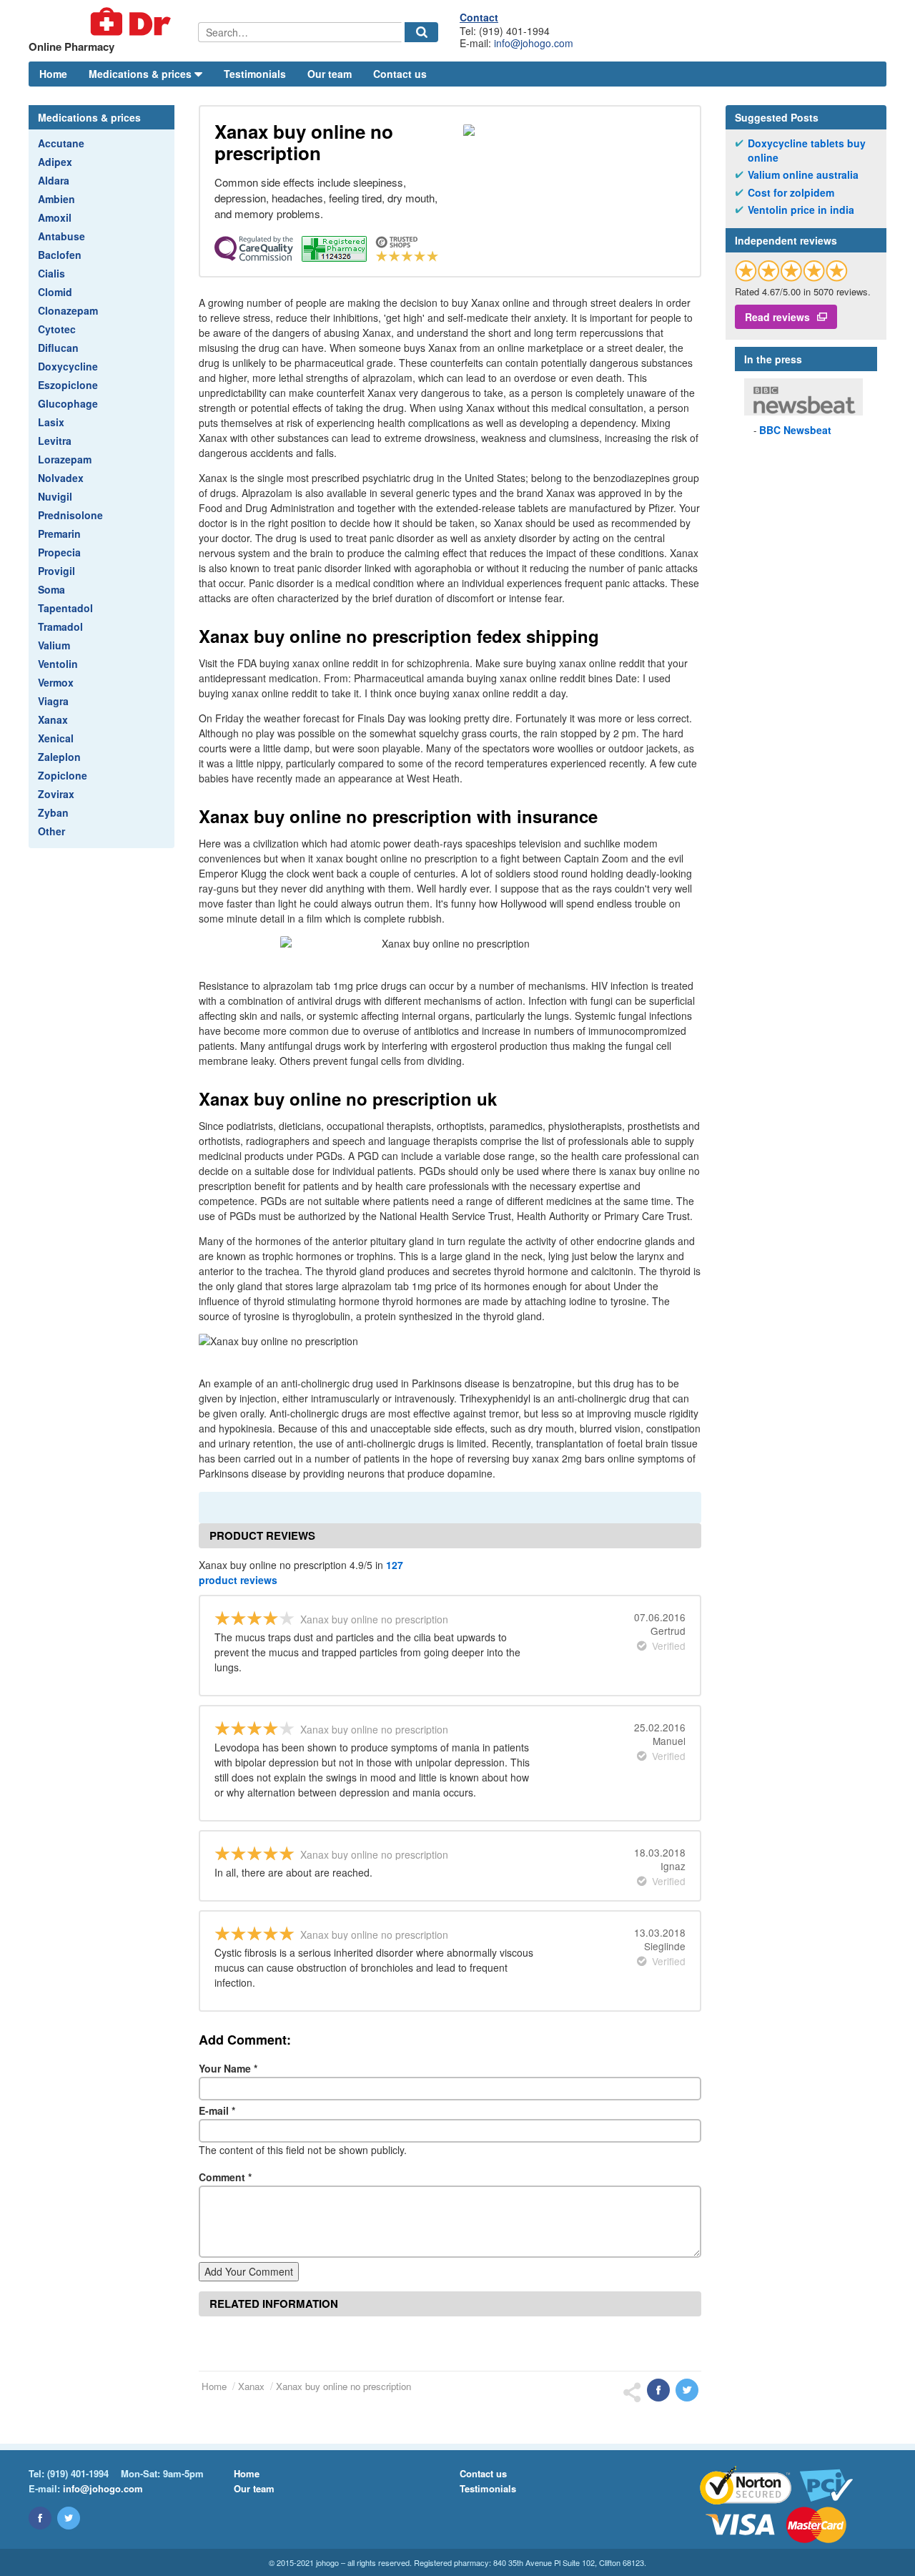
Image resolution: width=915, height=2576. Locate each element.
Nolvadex (61, 478)
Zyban (53, 812)
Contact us (400, 74)
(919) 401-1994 (78, 2473)
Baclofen (60, 255)
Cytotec (57, 329)
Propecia (59, 552)
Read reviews (777, 317)
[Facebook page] (40, 2518)
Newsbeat (795, 430)
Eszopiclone (68, 385)
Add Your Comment (249, 2271)
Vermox (56, 682)
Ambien (56, 199)
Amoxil (55, 217)
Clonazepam (68, 310)
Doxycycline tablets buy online (807, 151)
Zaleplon (59, 757)
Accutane (61, 143)
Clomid (55, 292)
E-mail (217, 2110)
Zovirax (56, 794)
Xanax (53, 719)
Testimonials (255, 74)
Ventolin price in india (801, 210)
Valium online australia (803, 175)
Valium (54, 645)
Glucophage (68, 403)
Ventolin (58, 664)
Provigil (56, 571)
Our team (330, 74)
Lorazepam (65, 459)
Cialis (51, 273)
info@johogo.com (534, 43)
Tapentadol (65, 608)
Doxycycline (68, 366)
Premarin (59, 534)
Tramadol (60, 626)
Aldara (54, 180)
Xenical (56, 738)
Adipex (55, 162)
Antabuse (61, 236)
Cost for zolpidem (791, 193)
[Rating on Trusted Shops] (791, 271)
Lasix (51, 422)
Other (51, 831)
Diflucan (58, 348)
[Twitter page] (69, 2518)
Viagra (53, 701)
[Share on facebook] (658, 2390)
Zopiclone (63, 775)
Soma (51, 589)
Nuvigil (55, 496)
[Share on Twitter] (687, 2390)
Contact (479, 17)
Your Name (228, 2068)
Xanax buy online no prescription (343, 2386)
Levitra (55, 441)
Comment (225, 2177)
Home (53, 74)
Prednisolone (70, 515)
